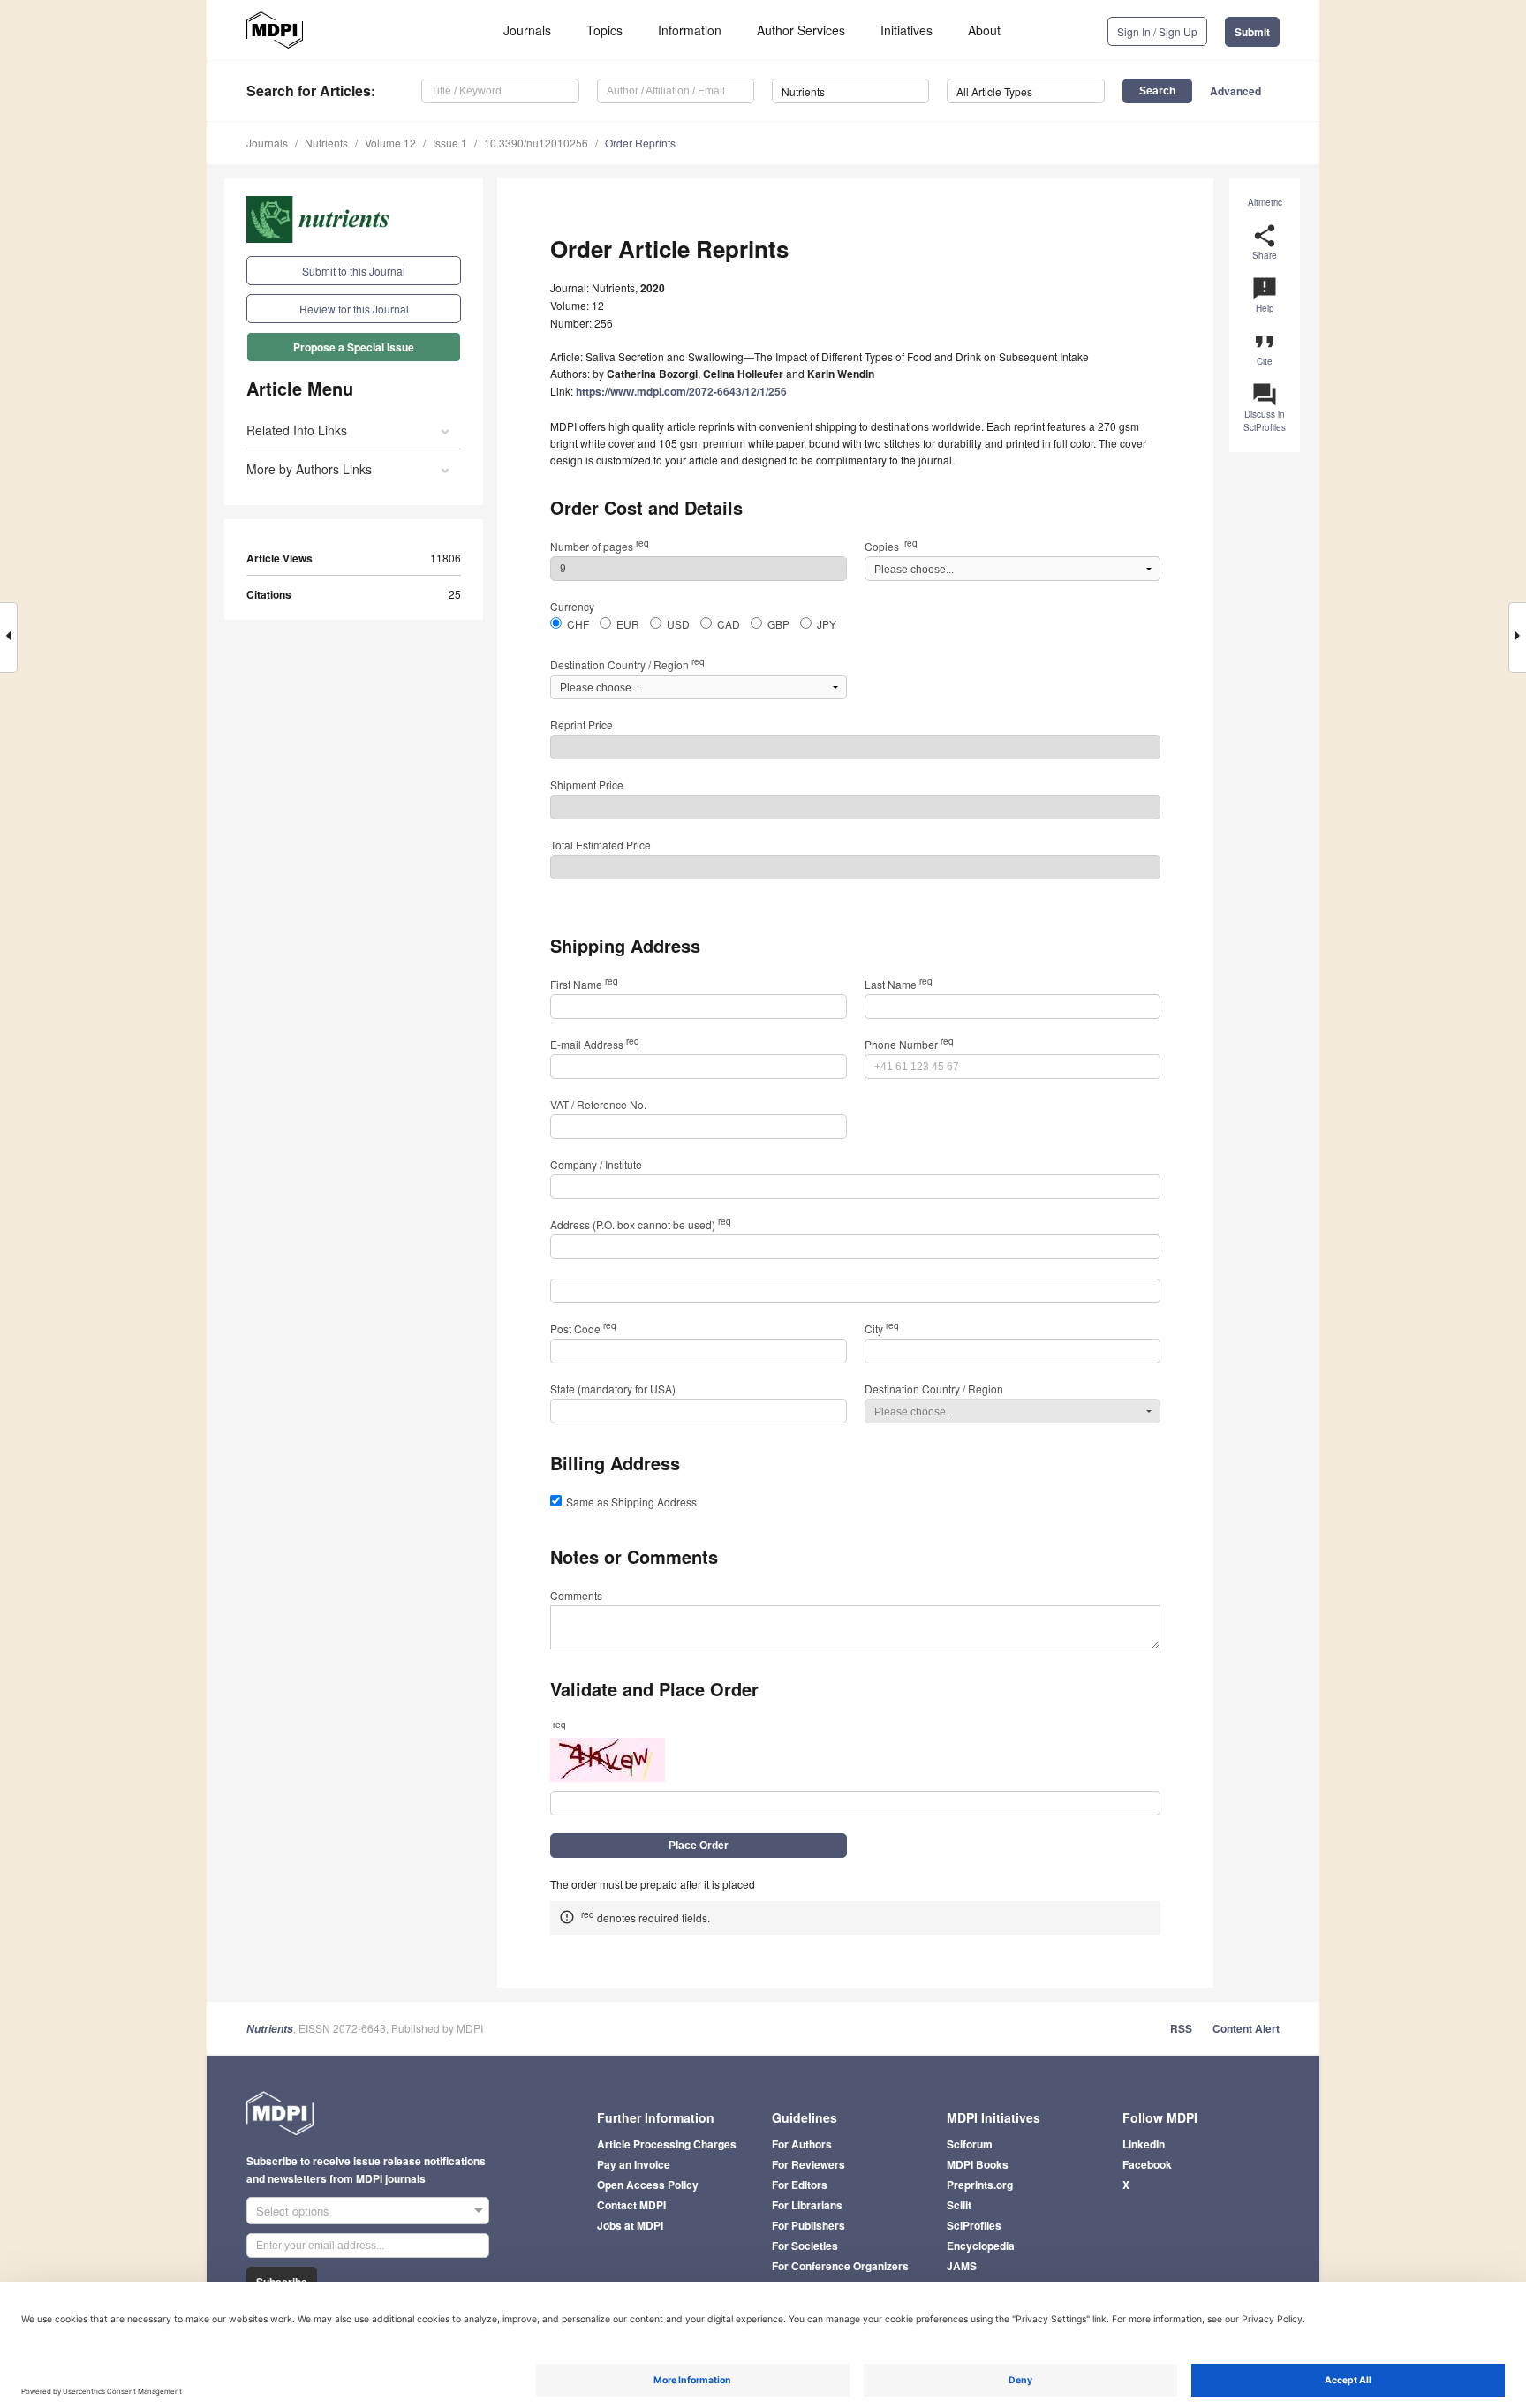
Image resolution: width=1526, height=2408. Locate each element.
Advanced (1235, 91)
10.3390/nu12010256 (536, 143)
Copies (891, 546)
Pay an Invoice (634, 2164)
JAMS (962, 2266)
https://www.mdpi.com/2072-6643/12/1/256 (681, 391)
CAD (729, 624)
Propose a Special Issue (354, 347)
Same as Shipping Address (631, 1502)
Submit (1252, 32)
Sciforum (970, 2144)
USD (678, 624)
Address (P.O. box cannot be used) (641, 1224)
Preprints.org (980, 2185)
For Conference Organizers (840, 2266)
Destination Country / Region (627, 664)
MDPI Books (978, 2164)
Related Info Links (297, 430)
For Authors (802, 2144)
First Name (584, 984)
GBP (778, 624)
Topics (604, 30)
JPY (827, 624)
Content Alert (1246, 2028)
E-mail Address (595, 1044)
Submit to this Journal (354, 271)
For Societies (805, 2246)
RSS (1181, 2028)
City (882, 1329)
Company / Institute (596, 1164)
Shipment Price (587, 785)
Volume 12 (390, 143)
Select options (293, 2211)
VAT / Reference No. (598, 1104)
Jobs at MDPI (630, 2225)
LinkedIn (1144, 2144)
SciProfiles (974, 2225)
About (984, 30)
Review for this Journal (354, 309)
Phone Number (909, 1044)
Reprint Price (582, 725)
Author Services (801, 30)
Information (690, 30)
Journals (527, 30)
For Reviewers (808, 2164)
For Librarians (807, 2205)
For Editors (800, 2185)
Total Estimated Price (601, 845)
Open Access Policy (648, 2185)
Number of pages (600, 546)
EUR (628, 624)
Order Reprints (640, 143)
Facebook (1147, 2164)
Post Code (583, 1329)
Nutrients (326, 143)
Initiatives (907, 30)
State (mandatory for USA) (613, 1389)
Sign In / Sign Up (1157, 31)
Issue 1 (450, 143)
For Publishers (808, 2225)
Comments (576, 1595)
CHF (578, 624)
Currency (572, 606)
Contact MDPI (631, 2205)
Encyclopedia (981, 2246)
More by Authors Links (309, 469)
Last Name (899, 984)
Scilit (959, 2205)
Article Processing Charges (667, 2144)
